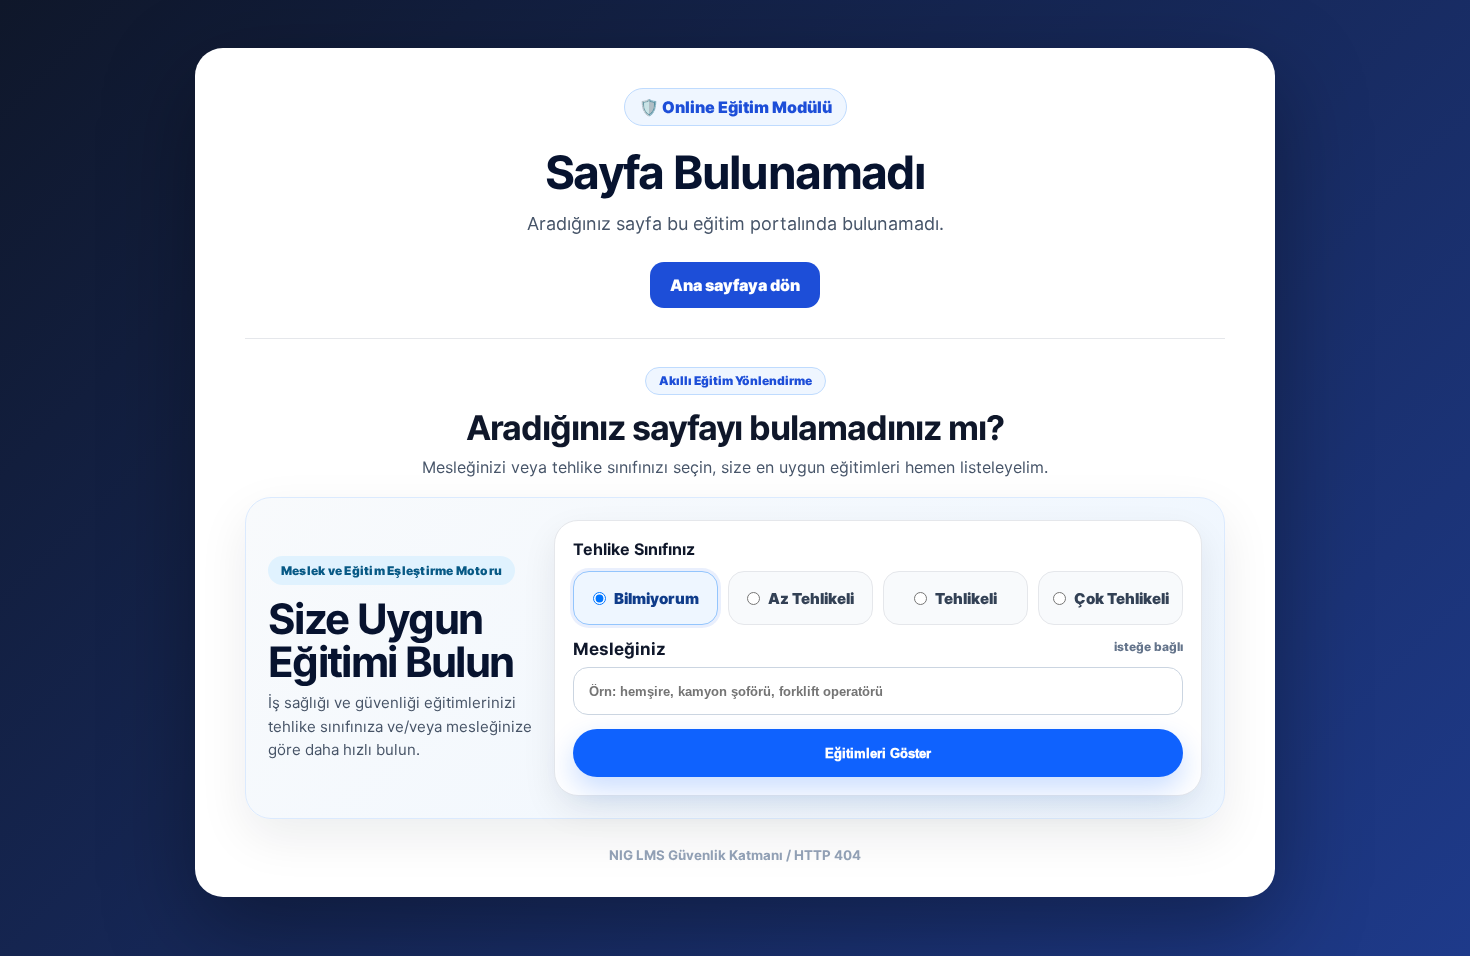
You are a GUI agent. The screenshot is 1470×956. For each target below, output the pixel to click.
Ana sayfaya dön (735, 285)
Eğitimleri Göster (878, 753)
